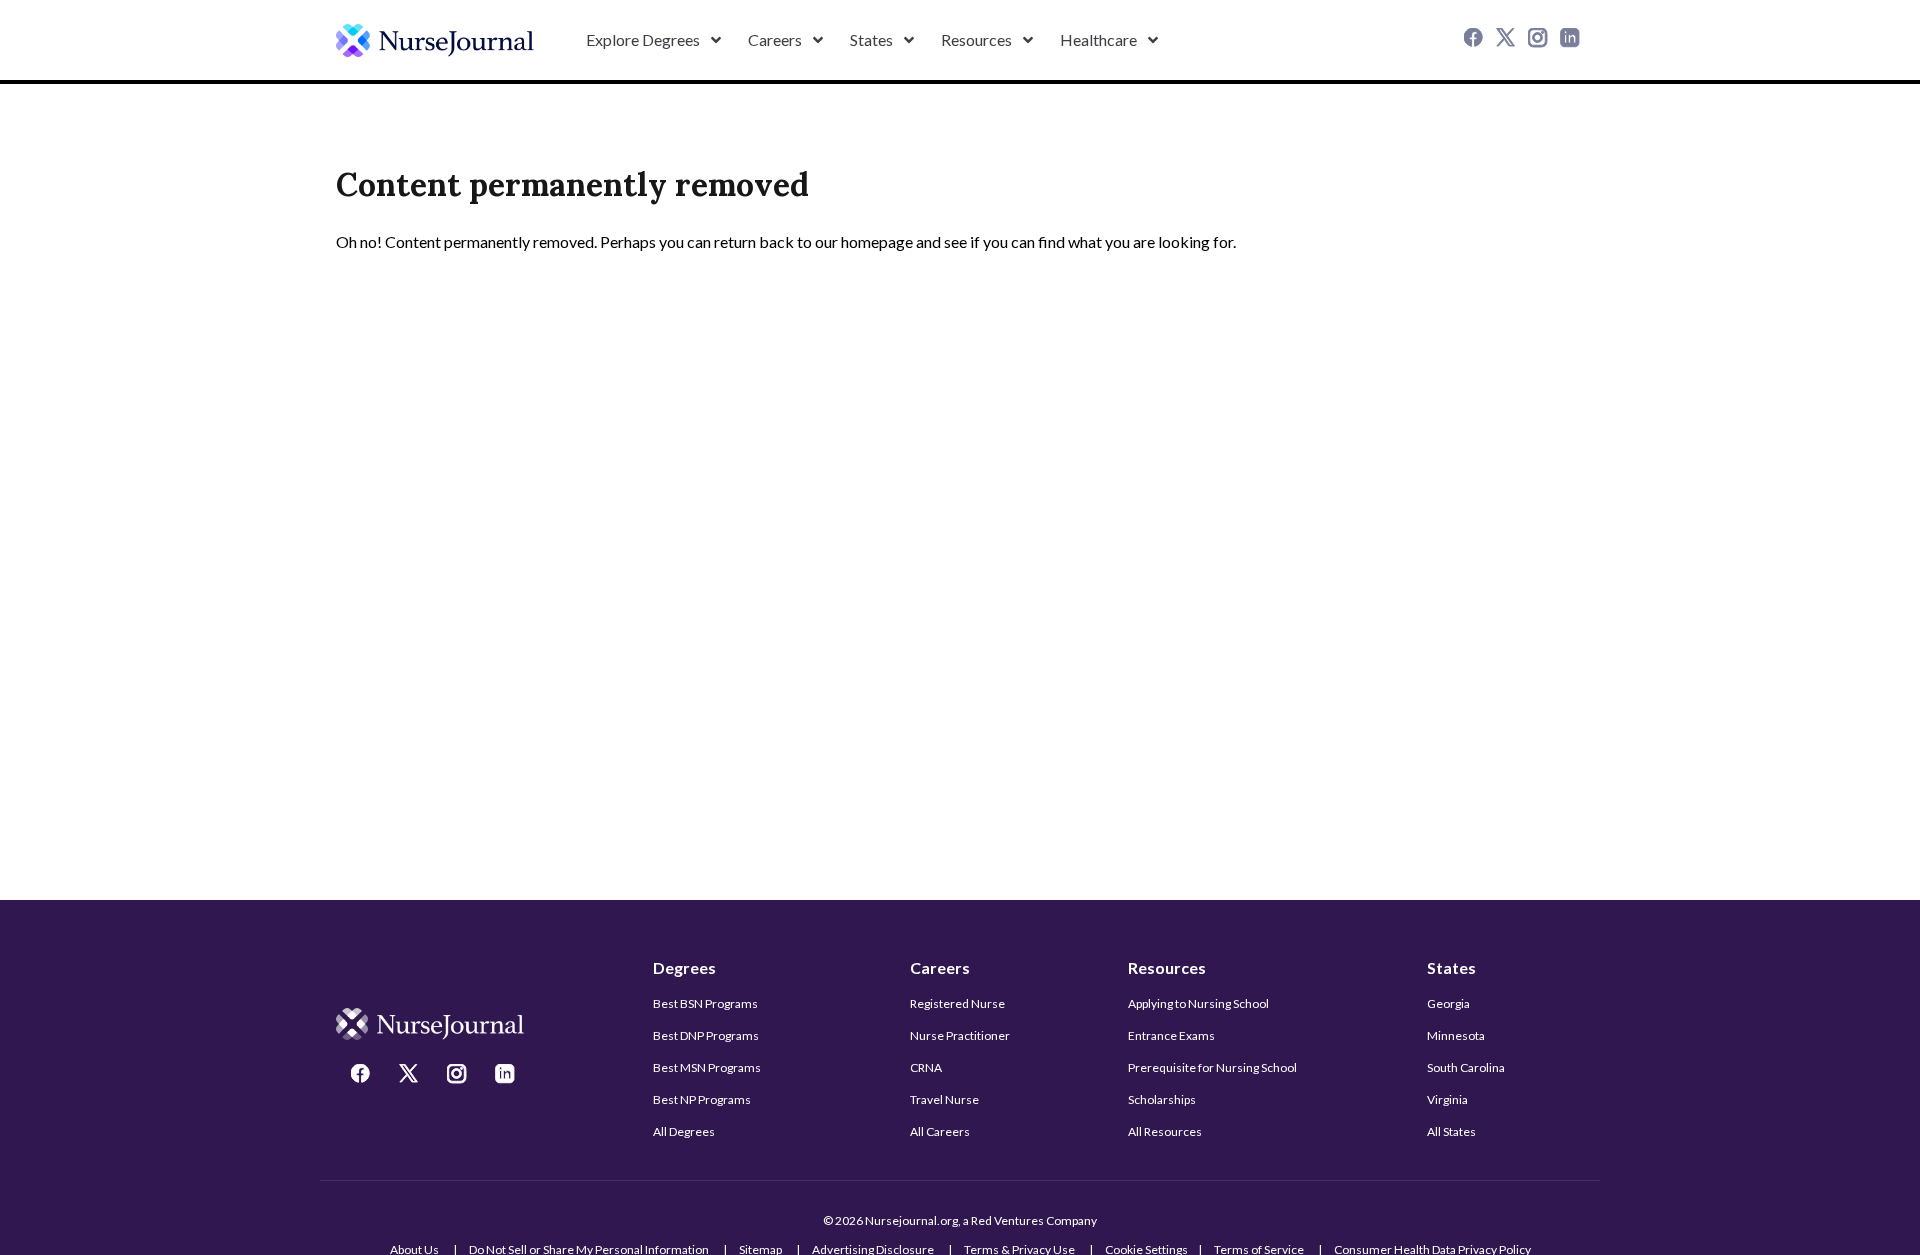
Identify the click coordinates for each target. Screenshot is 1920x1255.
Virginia (1447, 1099)
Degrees (684, 967)
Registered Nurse (957, 1003)
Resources (1167, 967)
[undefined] (435, 40)
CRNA (926, 1067)
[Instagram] (1540, 40)
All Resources (1165, 1131)
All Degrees (684, 1131)
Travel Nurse (944, 1099)
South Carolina (1466, 1067)
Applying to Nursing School (1198, 1003)
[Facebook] (1476, 40)
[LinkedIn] (1572, 40)
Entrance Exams (1171, 1035)
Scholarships (1162, 1099)
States (1451, 967)
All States (1451, 1131)
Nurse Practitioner (960, 1035)
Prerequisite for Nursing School (1212, 1067)
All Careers (940, 1131)
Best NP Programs (702, 1099)
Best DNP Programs (706, 1035)
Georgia (1448, 1003)
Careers (940, 967)
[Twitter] (1508, 40)
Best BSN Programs (705, 1003)
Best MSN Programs (707, 1067)
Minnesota (1456, 1035)
